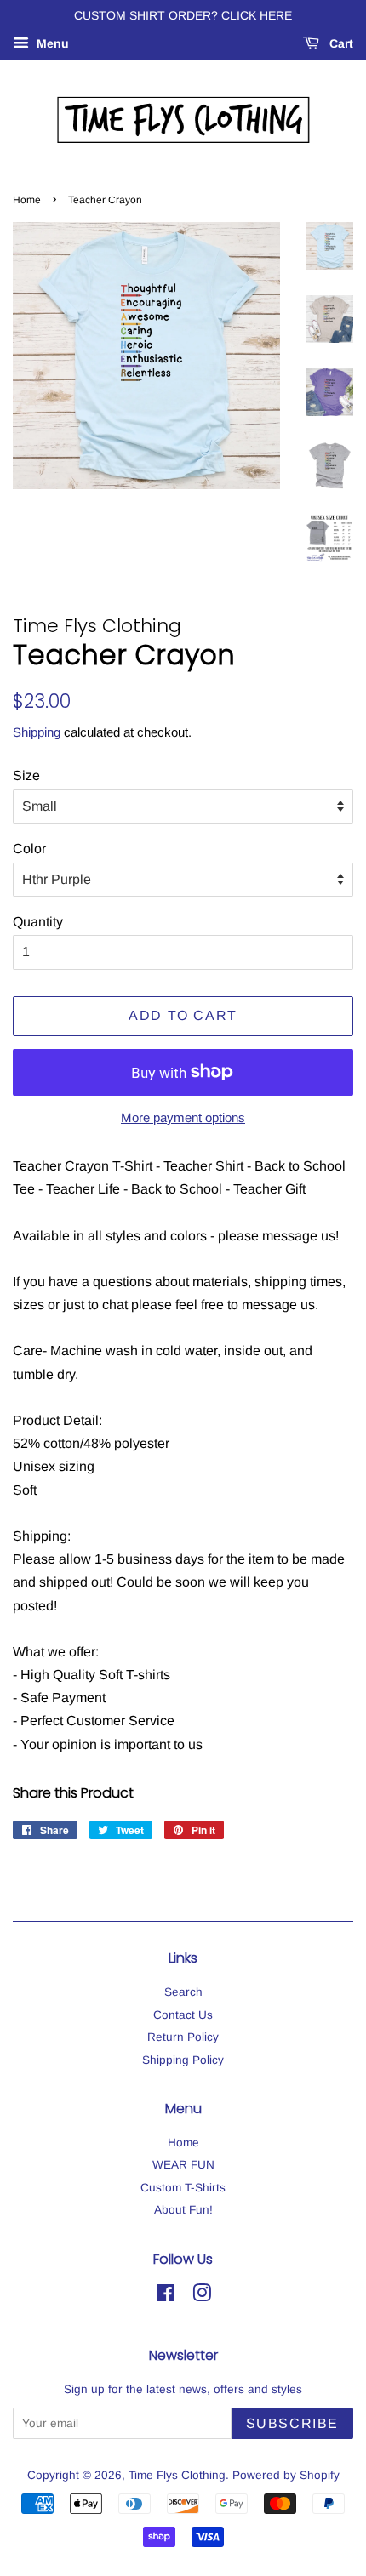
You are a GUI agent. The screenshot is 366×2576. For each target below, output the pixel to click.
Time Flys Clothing (177, 2475)
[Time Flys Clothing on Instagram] (202, 2297)
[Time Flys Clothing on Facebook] (166, 2297)
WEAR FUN (183, 2165)
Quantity (38, 922)
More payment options (183, 1117)
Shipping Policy (183, 2060)
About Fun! (183, 2210)
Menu (51, 43)
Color (29, 849)
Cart (340, 43)
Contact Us (183, 2015)
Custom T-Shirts (183, 2188)
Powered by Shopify (286, 2475)
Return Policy (183, 2037)
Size (26, 775)
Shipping (37, 732)
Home (27, 200)
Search (183, 1992)
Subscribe (292, 2423)
